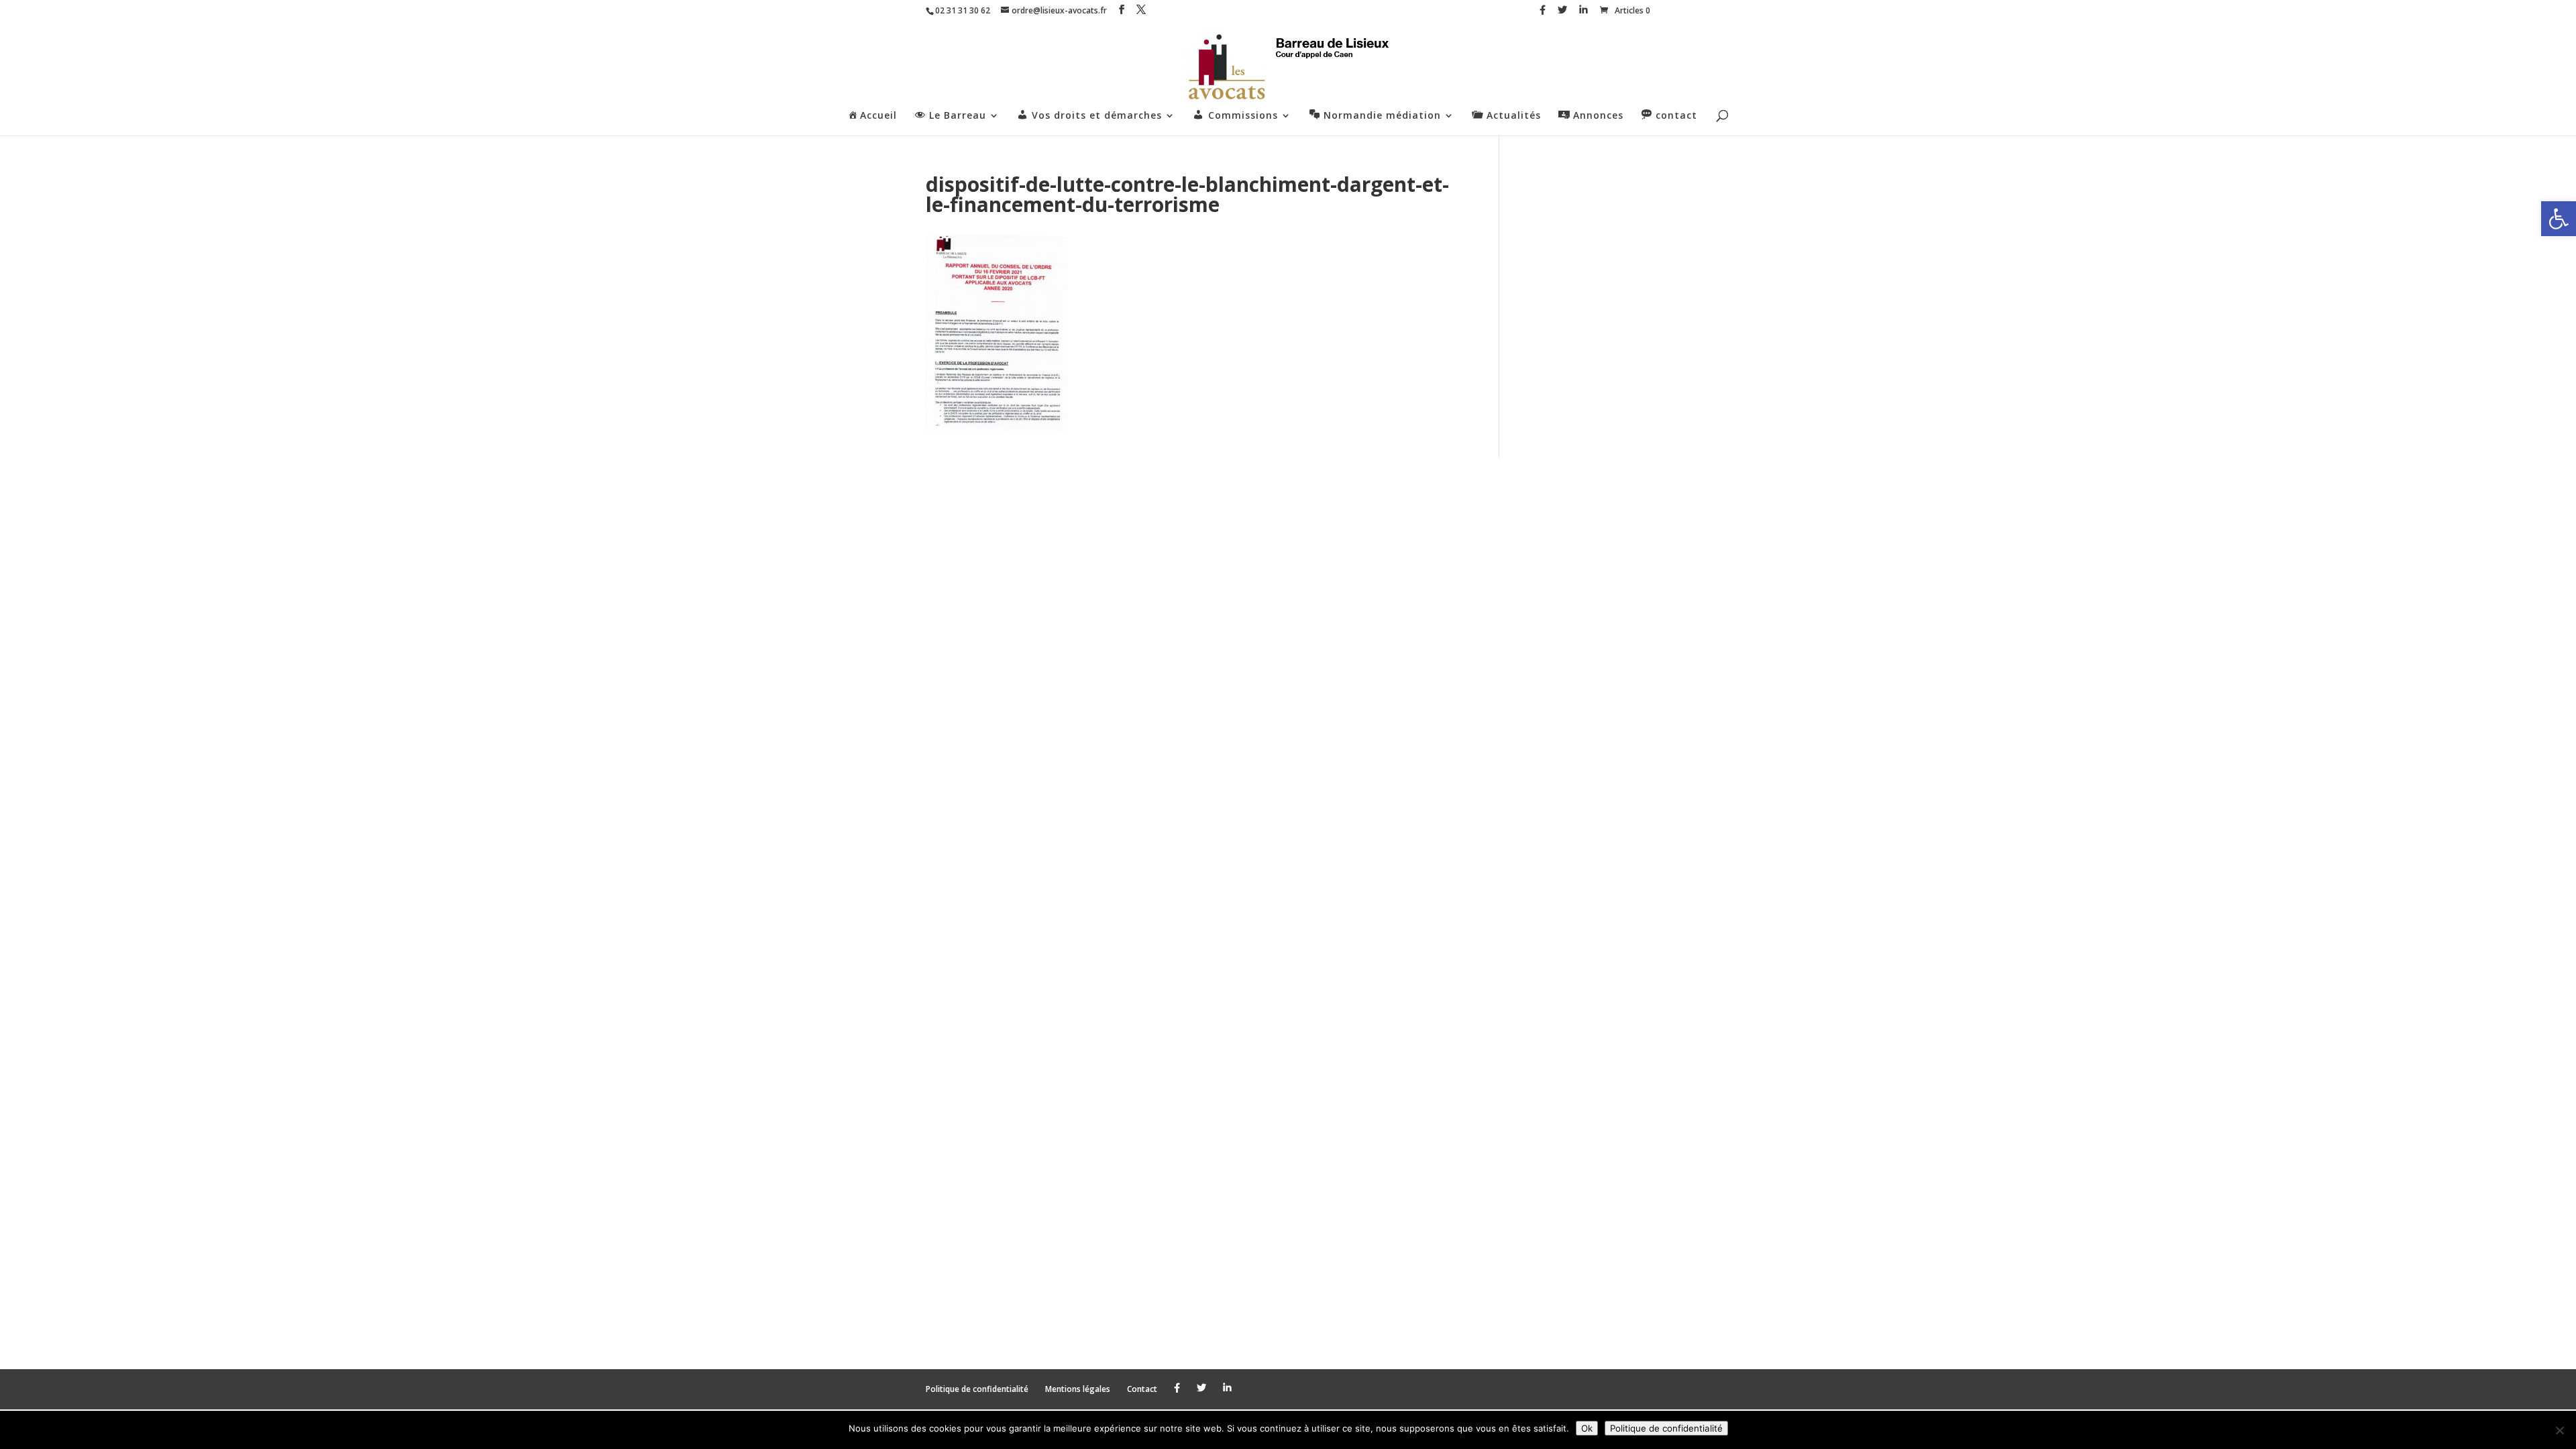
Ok (1587, 1428)
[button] (2559, 219)
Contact (1142, 1389)
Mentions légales (1078, 1389)
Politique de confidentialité (977, 1389)
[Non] (2559, 1430)
